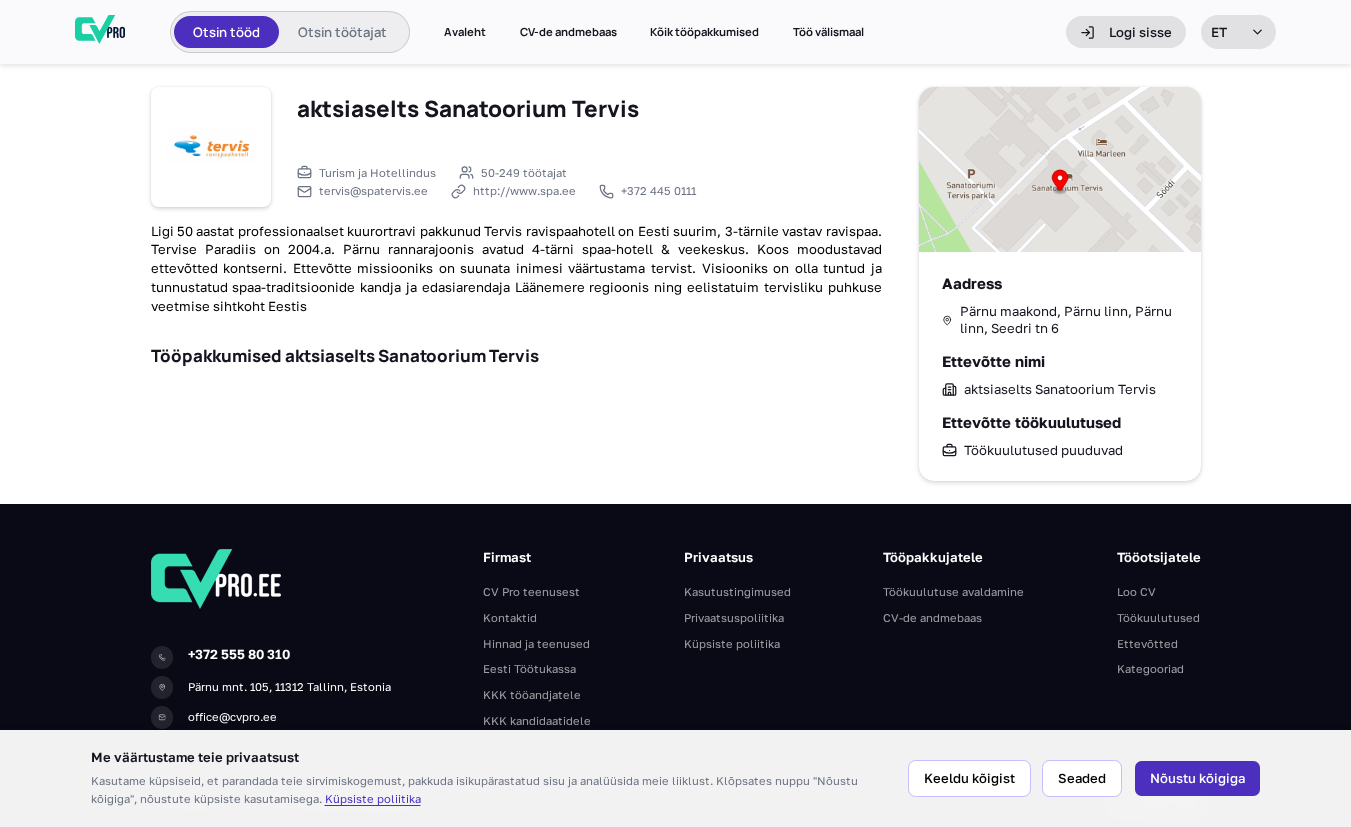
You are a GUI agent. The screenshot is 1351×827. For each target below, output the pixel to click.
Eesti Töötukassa (529, 668)
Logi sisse (1140, 32)
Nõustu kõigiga (1197, 778)
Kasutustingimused (737, 591)
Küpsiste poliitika (373, 798)
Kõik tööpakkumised (704, 32)
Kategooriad (1150, 668)
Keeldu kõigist (969, 778)
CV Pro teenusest (531, 591)
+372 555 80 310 (239, 654)
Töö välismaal (828, 32)
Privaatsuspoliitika (734, 617)
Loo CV (1136, 591)
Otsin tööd (226, 32)
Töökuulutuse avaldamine (953, 591)
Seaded (1082, 778)
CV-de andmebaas (568, 32)
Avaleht (465, 32)
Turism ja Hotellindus (377, 172)
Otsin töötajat (342, 32)
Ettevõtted (1147, 643)
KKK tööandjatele (532, 694)
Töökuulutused (1158, 617)
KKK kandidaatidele (537, 720)
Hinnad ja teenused (536, 643)
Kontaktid (510, 617)
